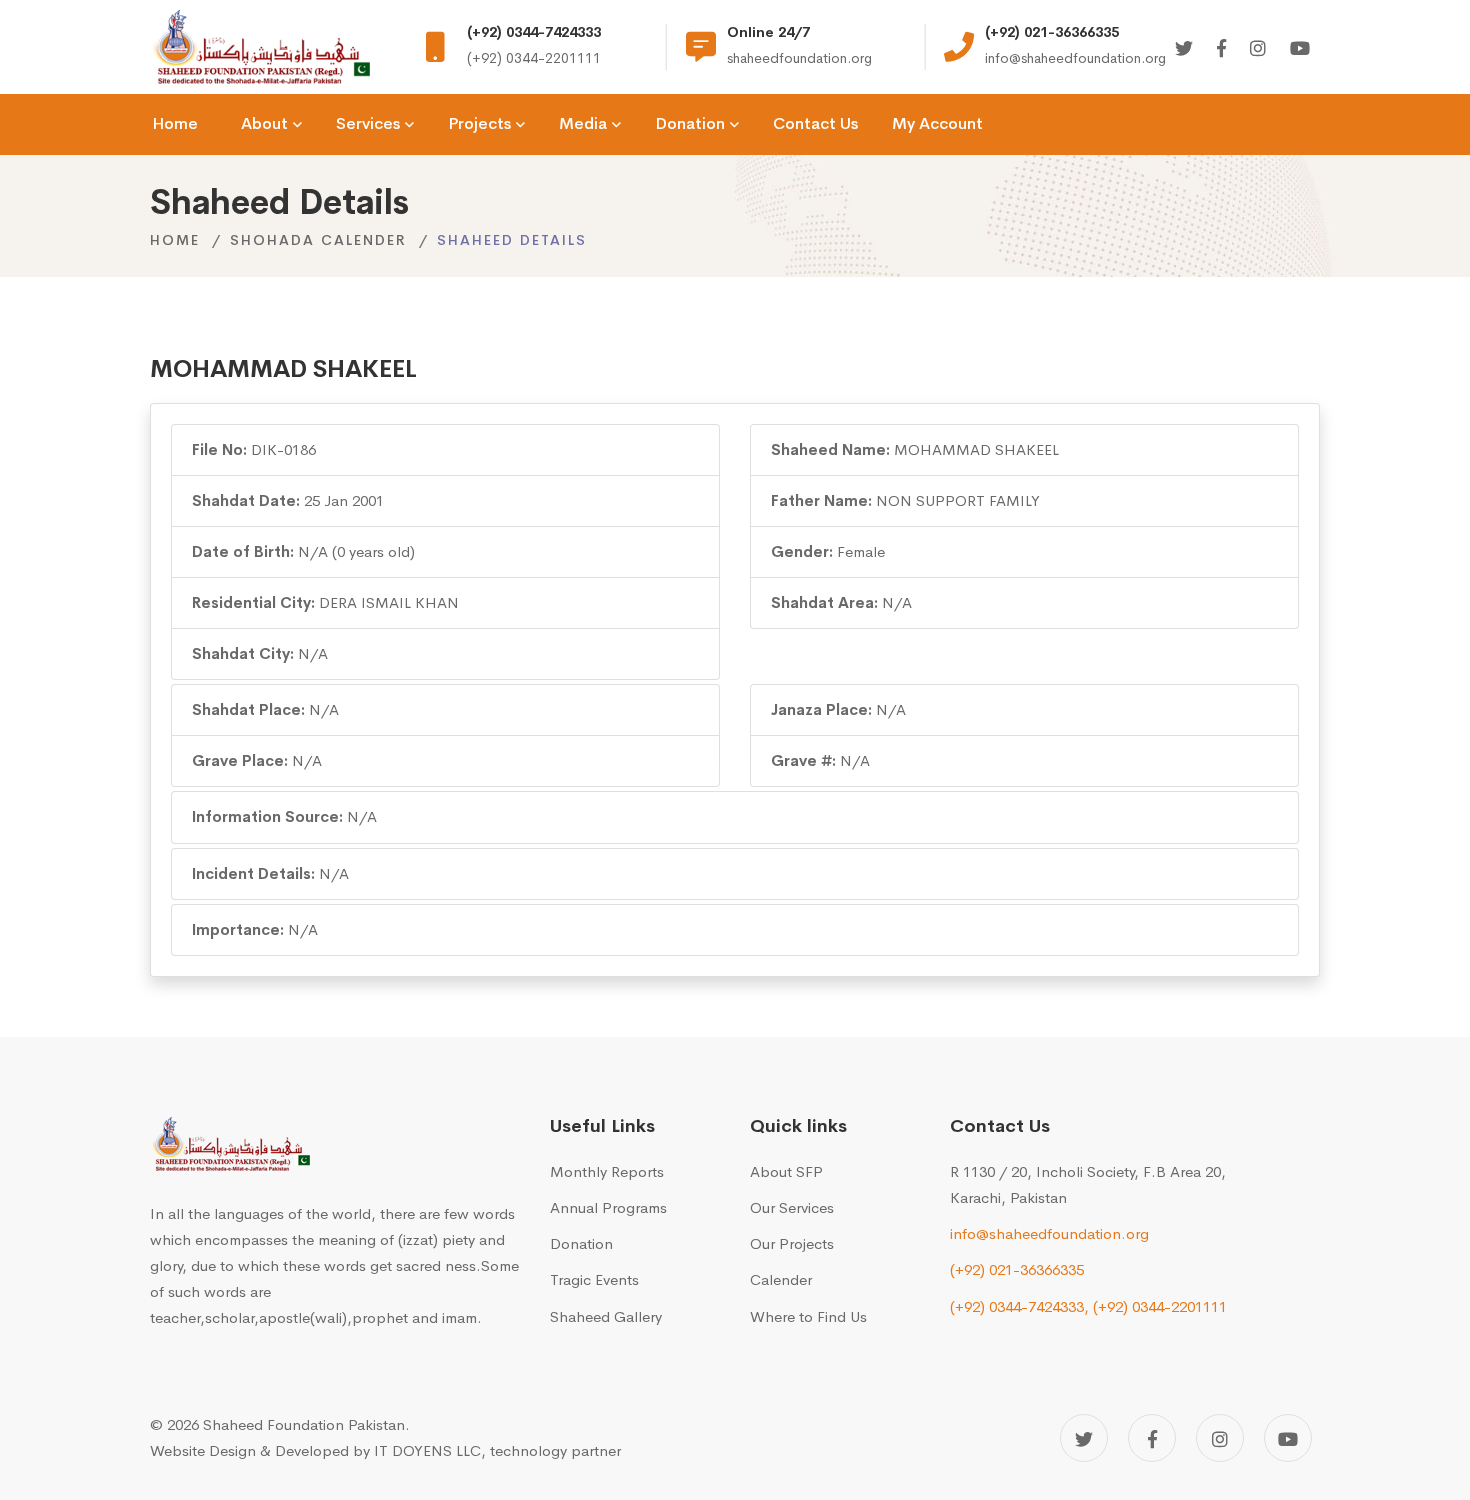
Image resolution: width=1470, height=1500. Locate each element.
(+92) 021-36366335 (1017, 1269)
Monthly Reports (607, 1171)
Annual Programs (608, 1207)
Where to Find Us (808, 1316)
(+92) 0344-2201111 (1160, 1306)
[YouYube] (1300, 49)
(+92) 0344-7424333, (1019, 1306)
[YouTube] (1288, 1438)
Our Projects (792, 1243)
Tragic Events (594, 1279)
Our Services (792, 1207)
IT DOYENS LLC (427, 1450)
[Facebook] (1221, 49)
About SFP (786, 1171)
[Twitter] (1184, 49)
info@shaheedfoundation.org (1049, 1233)
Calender (781, 1279)
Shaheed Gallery (606, 1316)
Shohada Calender (318, 240)
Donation (581, 1243)
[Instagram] (1258, 49)
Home (175, 240)
